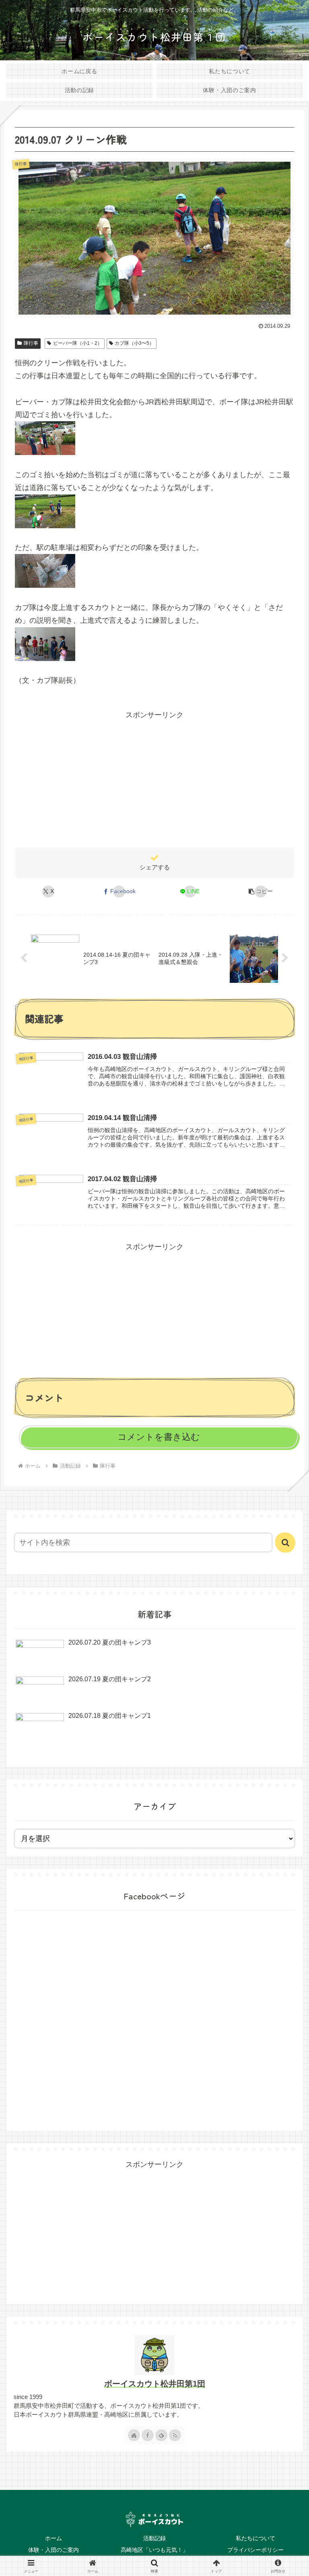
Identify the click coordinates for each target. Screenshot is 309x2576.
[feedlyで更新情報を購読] (161, 2435)
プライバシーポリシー (255, 2550)
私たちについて (255, 2538)
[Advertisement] (154, 778)
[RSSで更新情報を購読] (175, 2435)
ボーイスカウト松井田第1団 (155, 2384)
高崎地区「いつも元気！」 (154, 2550)
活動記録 (154, 2538)
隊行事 (31, 343)
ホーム (54, 2538)
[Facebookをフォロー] (148, 2435)
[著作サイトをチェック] (134, 2435)
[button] (261, 892)
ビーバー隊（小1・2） (78, 343)
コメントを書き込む (159, 1437)
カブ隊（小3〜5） (134, 343)
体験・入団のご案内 (54, 2550)
